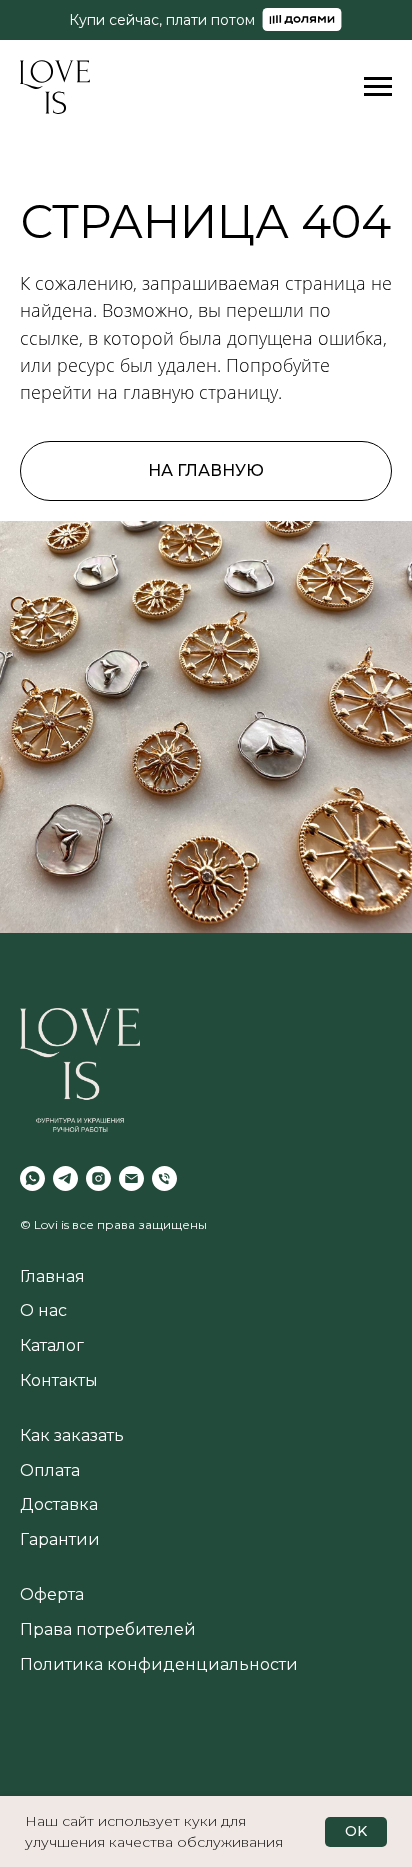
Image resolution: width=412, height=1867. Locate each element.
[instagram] (98, 1178)
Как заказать (72, 1435)
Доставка (59, 1504)
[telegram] (65, 1178)
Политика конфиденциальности (159, 1664)
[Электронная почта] (131, 1178)
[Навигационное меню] (378, 87)
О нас (43, 1310)
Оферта (52, 1594)
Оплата (50, 1470)
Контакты (59, 1380)
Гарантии (60, 1539)
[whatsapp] (32, 1178)
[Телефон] (164, 1178)
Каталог (52, 1345)
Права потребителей (108, 1629)
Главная (52, 1276)
